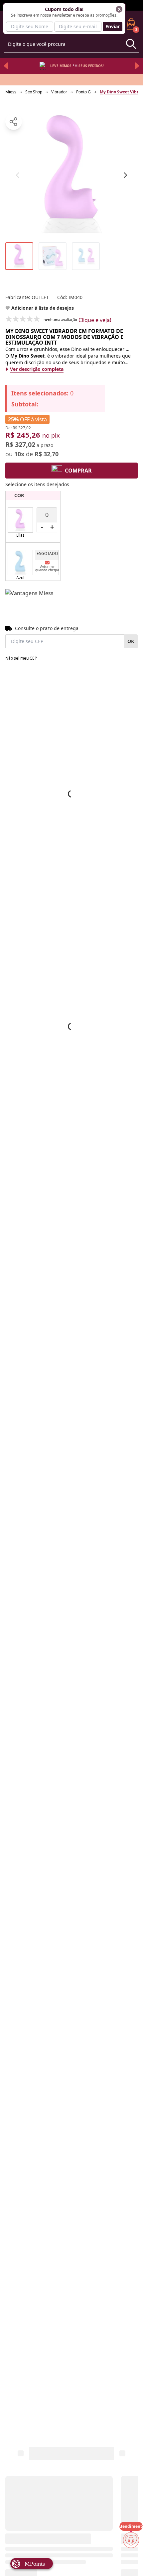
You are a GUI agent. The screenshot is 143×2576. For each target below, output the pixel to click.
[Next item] (137, 66)
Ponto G (83, 92)
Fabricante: (27, 297)
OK (131, 641)
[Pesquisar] (131, 44)
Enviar (113, 26)
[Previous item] (6, 66)
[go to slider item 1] (53, 256)
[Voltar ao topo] (131, 2560)
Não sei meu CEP (21, 658)
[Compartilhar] (14, 122)
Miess (11, 92)
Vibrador (59, 92)
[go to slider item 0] (19, 256)
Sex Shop (34, 92)
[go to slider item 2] (86, 256)
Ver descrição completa (37, 369)
